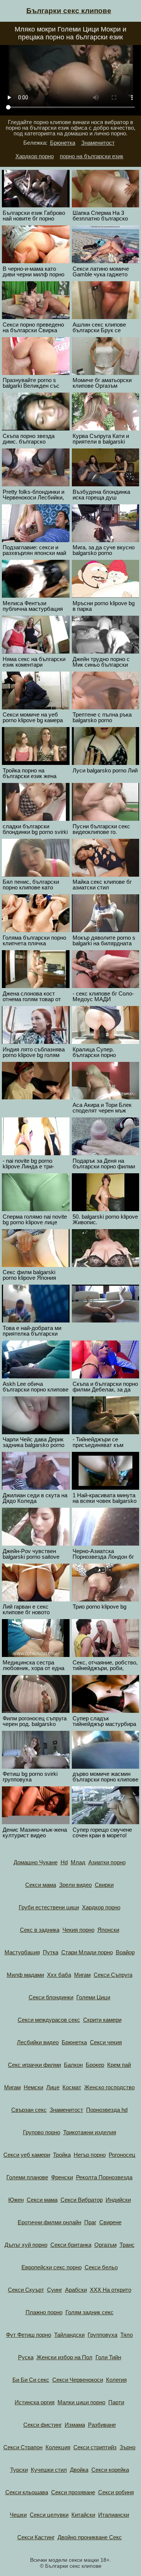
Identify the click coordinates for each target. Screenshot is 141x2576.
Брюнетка (63, 143)
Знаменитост (98, 143)
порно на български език (92, 156)
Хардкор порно (35, 156)
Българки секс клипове (69, 11)
